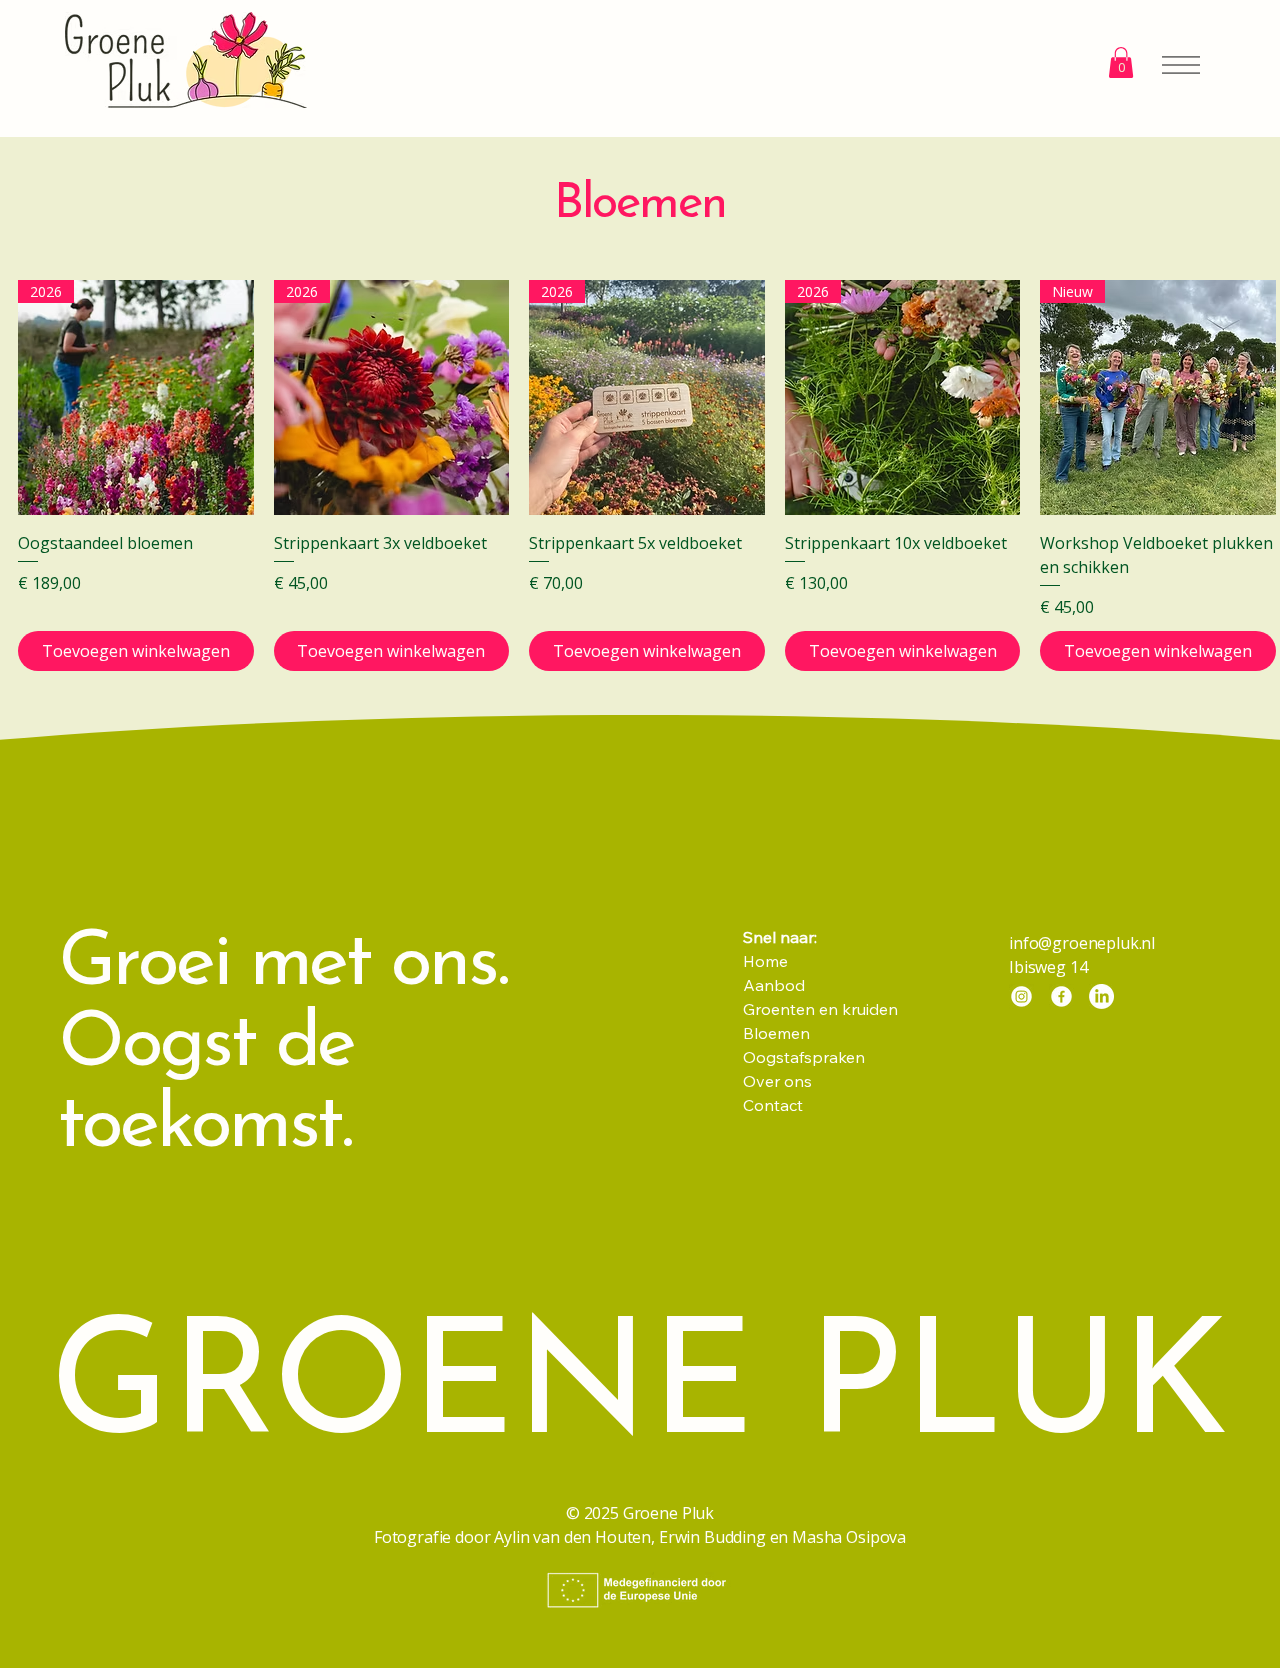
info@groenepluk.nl (1082, 943)
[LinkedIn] (1101, 996)
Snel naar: (782, 937)
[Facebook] (1061, 996)
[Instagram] (1021, 996)
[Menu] (1167, 65)
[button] (1121, 62)
